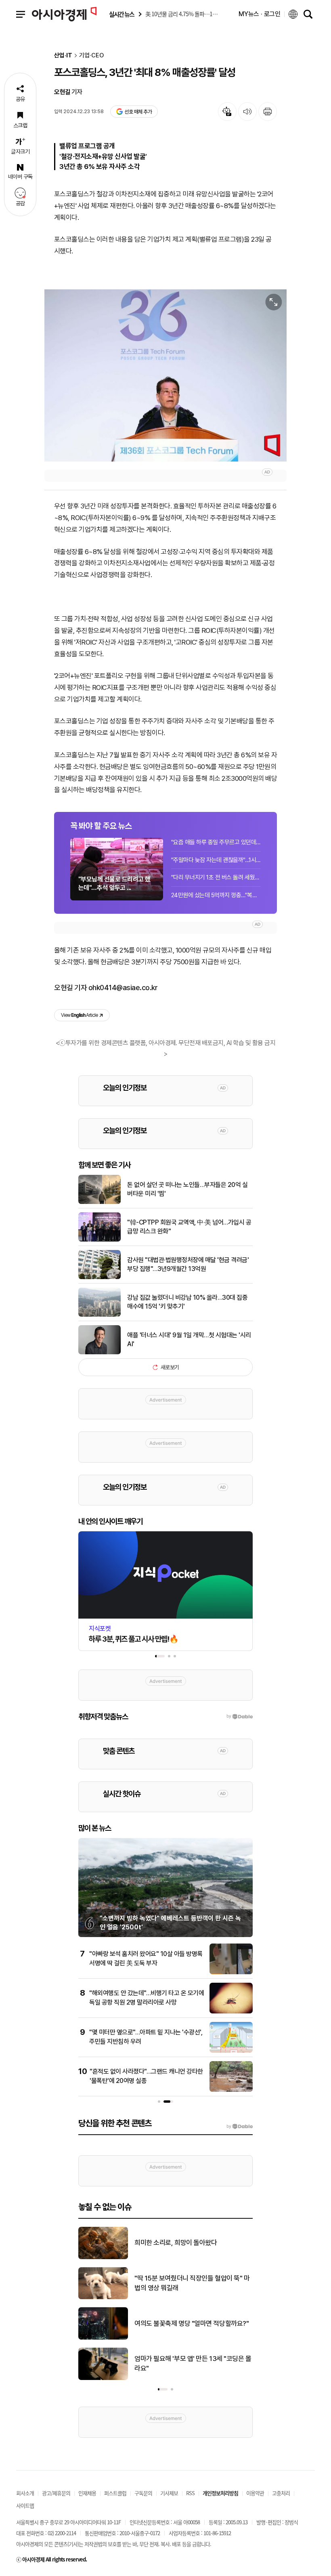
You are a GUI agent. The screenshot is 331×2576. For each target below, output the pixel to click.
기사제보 (169, 2493)
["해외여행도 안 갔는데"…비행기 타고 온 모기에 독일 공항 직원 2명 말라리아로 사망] (231, 2012)
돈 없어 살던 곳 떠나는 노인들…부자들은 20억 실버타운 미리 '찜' (187, 1189)
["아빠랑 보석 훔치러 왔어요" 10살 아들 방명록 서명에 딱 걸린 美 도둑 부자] (231, 1973)
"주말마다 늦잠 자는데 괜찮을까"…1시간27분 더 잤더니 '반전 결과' (216, 860)
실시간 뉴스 (122, 14)
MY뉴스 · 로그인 (260, 14)
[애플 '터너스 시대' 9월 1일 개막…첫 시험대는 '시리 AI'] (100, 1353)
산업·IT (63, 56)
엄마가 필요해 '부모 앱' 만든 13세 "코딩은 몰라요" (193, 2363)
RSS (190, 2493)
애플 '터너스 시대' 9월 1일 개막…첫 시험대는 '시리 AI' (189, 1340)
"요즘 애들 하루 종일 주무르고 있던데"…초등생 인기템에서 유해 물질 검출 (216, 842)
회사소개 (25, 2493)
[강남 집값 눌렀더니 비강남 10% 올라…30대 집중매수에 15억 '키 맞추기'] (100, 1315)
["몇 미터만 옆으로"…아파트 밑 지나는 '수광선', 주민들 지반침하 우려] (231, 2051)
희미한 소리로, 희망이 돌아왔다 (176, 2243)
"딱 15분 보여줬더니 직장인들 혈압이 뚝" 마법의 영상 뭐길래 (192, 2283)
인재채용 (87, 2493)
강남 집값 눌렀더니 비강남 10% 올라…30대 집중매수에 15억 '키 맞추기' (187, 1302)
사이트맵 (25, 2505)
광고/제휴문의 (56, 2493)
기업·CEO (91, 56)
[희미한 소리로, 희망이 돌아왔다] (103, 2258)
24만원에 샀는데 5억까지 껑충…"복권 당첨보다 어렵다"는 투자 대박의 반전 (216, 895)
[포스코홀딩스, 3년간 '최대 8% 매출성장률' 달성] (165, 375)
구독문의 (143, 2493)
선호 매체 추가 (138, 112)
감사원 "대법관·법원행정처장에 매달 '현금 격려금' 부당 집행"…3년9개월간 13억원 (188, 1264)
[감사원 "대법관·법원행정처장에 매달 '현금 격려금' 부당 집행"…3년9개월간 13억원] (100, 1277)
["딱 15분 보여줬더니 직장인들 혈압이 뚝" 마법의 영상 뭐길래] (103, 2298)
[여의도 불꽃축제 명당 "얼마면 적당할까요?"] (103, 2338)
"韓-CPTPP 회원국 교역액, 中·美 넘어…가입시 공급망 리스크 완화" (189, 1227)
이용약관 (255, 2493)
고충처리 (281, 2493)
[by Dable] (240, 2127)
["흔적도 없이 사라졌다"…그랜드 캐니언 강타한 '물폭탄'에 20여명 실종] (231, 2090)
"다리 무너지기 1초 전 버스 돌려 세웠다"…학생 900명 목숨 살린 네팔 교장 (216, 877)
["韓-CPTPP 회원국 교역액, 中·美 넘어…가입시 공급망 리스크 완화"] (100, 1240)
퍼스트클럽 (115, 2493)
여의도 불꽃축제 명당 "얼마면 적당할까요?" (192, 2323)
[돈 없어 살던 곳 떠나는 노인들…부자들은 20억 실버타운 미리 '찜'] (100, 1202)
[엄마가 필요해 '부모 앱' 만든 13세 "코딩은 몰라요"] (103, 2378)
